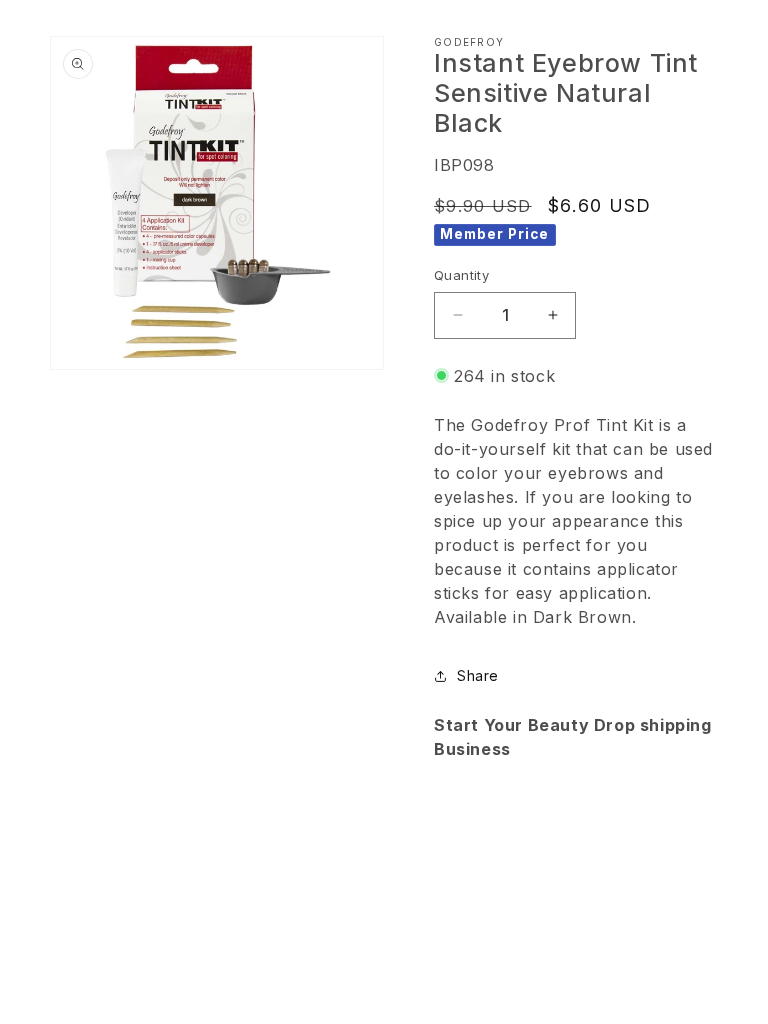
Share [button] (478, 675)
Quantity (461, 275)
